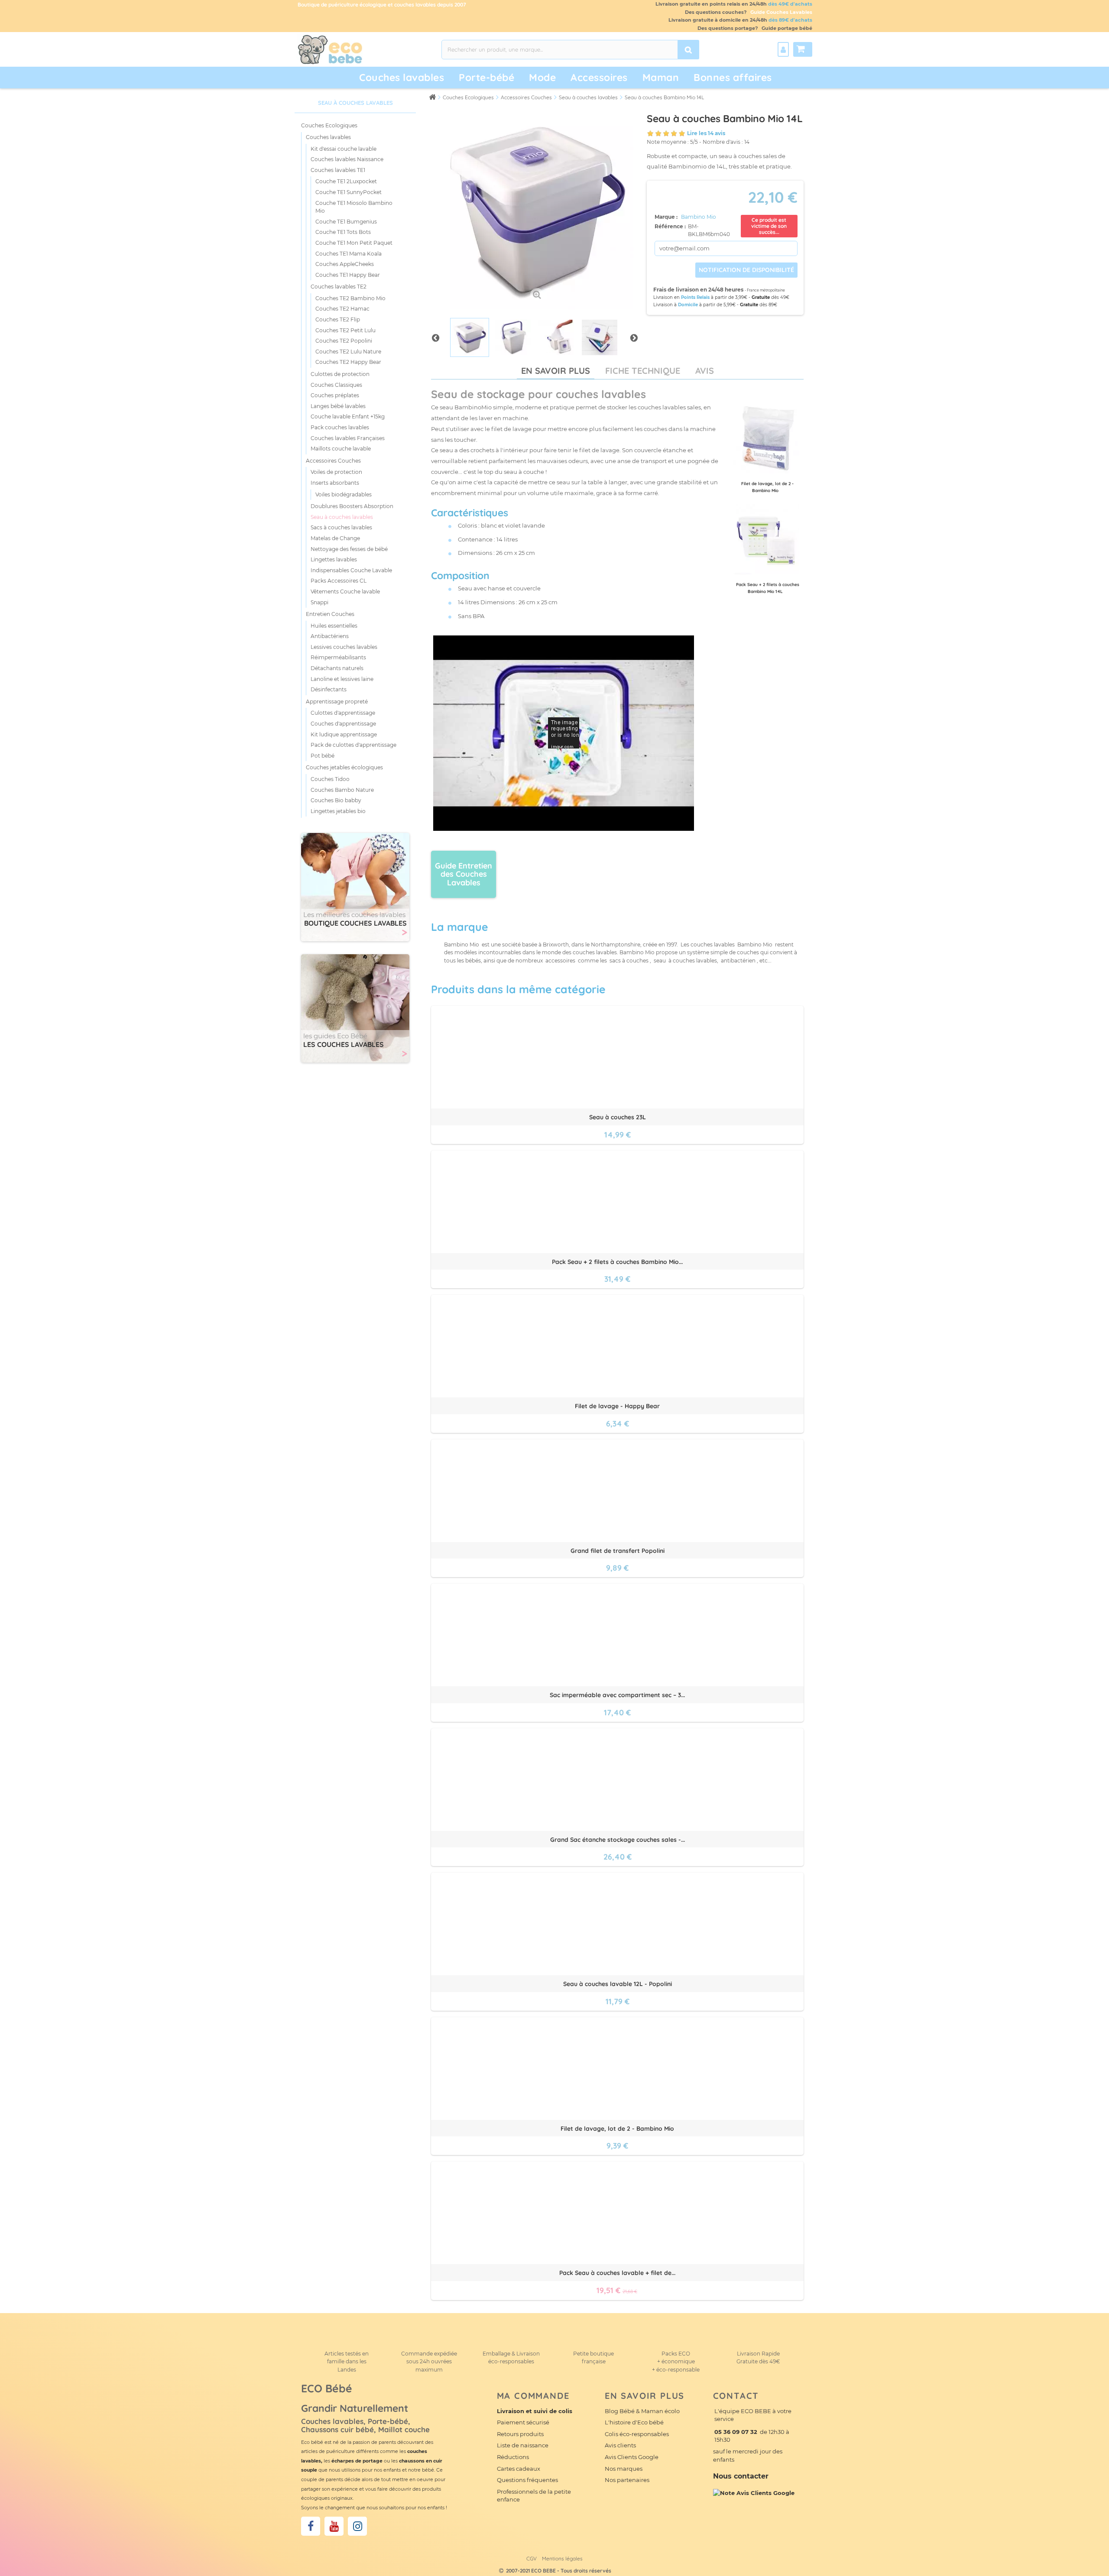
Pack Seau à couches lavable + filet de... (617, 2273)
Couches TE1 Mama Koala (349, 254)
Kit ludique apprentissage (344, 734)
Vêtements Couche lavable (345, 591)
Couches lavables (402, 77)
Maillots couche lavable (341, 449)
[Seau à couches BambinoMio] (470, 337)
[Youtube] (334, 2526)
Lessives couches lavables (344, 647)
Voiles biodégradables (344, 494)
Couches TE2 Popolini (344, 341)
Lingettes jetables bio (338, 811)
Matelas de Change (335, 538)
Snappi (319, 602)
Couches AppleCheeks (345, 264)
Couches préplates (335, 395)
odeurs (578, 461)
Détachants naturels (337, 668)
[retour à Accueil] (432, 97)
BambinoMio (473, 407)
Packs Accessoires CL (339, 581)
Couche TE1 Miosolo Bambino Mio (354, 207)
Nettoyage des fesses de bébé (349, 549)
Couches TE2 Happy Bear (348, 362)
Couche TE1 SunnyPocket (349, 192)
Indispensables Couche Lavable (351, 570)
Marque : (667, 217)
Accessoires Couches (333, 461)
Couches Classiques (336, 385)
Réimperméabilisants (338, 657)
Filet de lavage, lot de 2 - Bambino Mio (617, 2129)
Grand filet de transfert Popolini (618, 1551)
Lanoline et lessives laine (342, 679)
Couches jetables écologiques (344, 767)
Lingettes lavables (334, 559)
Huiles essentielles (334, 626)
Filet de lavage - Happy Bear (617, 1406)
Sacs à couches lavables (341, 527)
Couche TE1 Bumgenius (346, 222)
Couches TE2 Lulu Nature (348, 352)
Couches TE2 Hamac (342, 309)
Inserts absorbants (335, 483)
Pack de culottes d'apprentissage (353, 745)
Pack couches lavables (340, 427)
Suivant (634, 337)
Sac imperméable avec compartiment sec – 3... (617, 1695)
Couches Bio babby (336, 800)
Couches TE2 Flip (338, 319)
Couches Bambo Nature (342, 790)
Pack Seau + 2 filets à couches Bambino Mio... (617, 1262)
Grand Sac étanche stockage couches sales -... (618, 1840)
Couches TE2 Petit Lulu (345, 330)
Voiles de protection (336, 472)
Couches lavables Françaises (348, 438)
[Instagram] (357, 2526)
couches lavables (662, 407)
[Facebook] (311, 2526)
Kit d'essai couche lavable (344, 149)
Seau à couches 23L (618, 1117)
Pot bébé (323, 756)
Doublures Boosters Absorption (352, 506)
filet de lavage (599, 450)
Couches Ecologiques (329, 125)
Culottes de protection (340, 374)
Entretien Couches (330, 614)
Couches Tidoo (330, 779)
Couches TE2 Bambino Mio (350, 298)
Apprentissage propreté (337, 702)
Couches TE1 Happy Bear (348, 275)
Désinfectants (329, 689)
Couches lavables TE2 (339, 287)
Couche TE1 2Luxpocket (346, 181)
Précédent (435, 337)
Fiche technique (643, 371)
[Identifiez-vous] (783, 49)
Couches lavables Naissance (347, 159)
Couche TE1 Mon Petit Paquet (354, 243)
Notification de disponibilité (746, 270)
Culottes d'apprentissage (343, 713)
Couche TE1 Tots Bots (343, 232)
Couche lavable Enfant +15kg (348, 416)
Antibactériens (330, 636)
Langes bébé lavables (338, 406)
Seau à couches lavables (342, 517)
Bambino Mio (699, 217)
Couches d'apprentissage (343, 724)
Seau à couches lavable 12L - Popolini (618, 1984)
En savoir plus (556, 371)
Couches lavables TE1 (338, 170)
